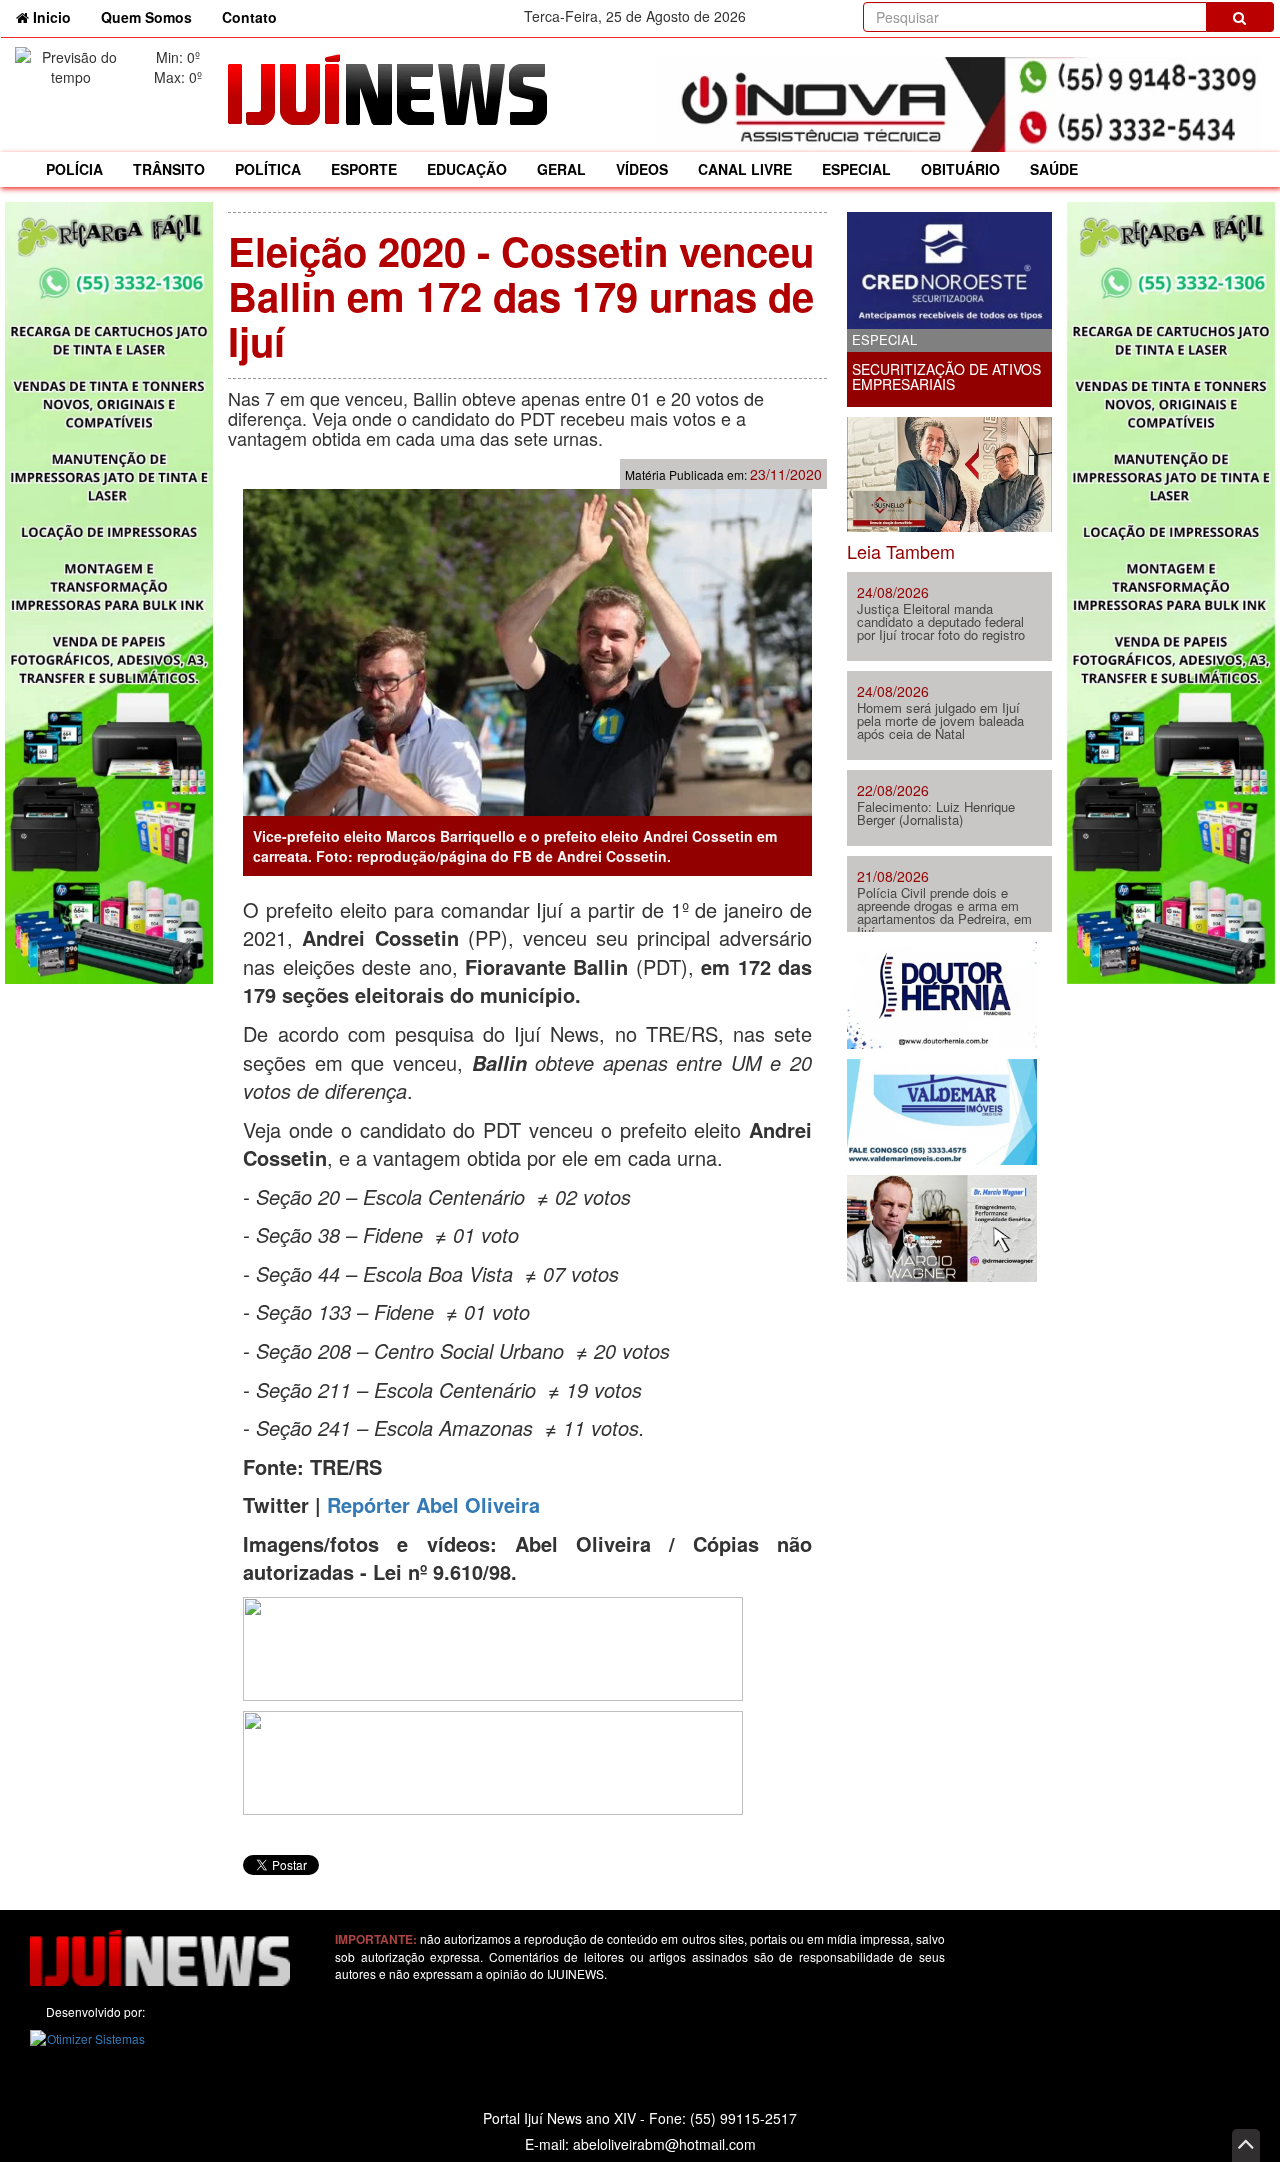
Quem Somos (146, 17)
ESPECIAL (856, 169)
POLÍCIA (74, 169)
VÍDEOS (642, 169)
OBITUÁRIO (960, 169)
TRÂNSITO (169, 169)
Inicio (57, 16)
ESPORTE (364, 169)
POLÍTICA (268, 169)
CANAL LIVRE (745, 169)
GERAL (561, 169)
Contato (249, 17)
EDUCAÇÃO (467, 169)
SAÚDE (1054, 169)
